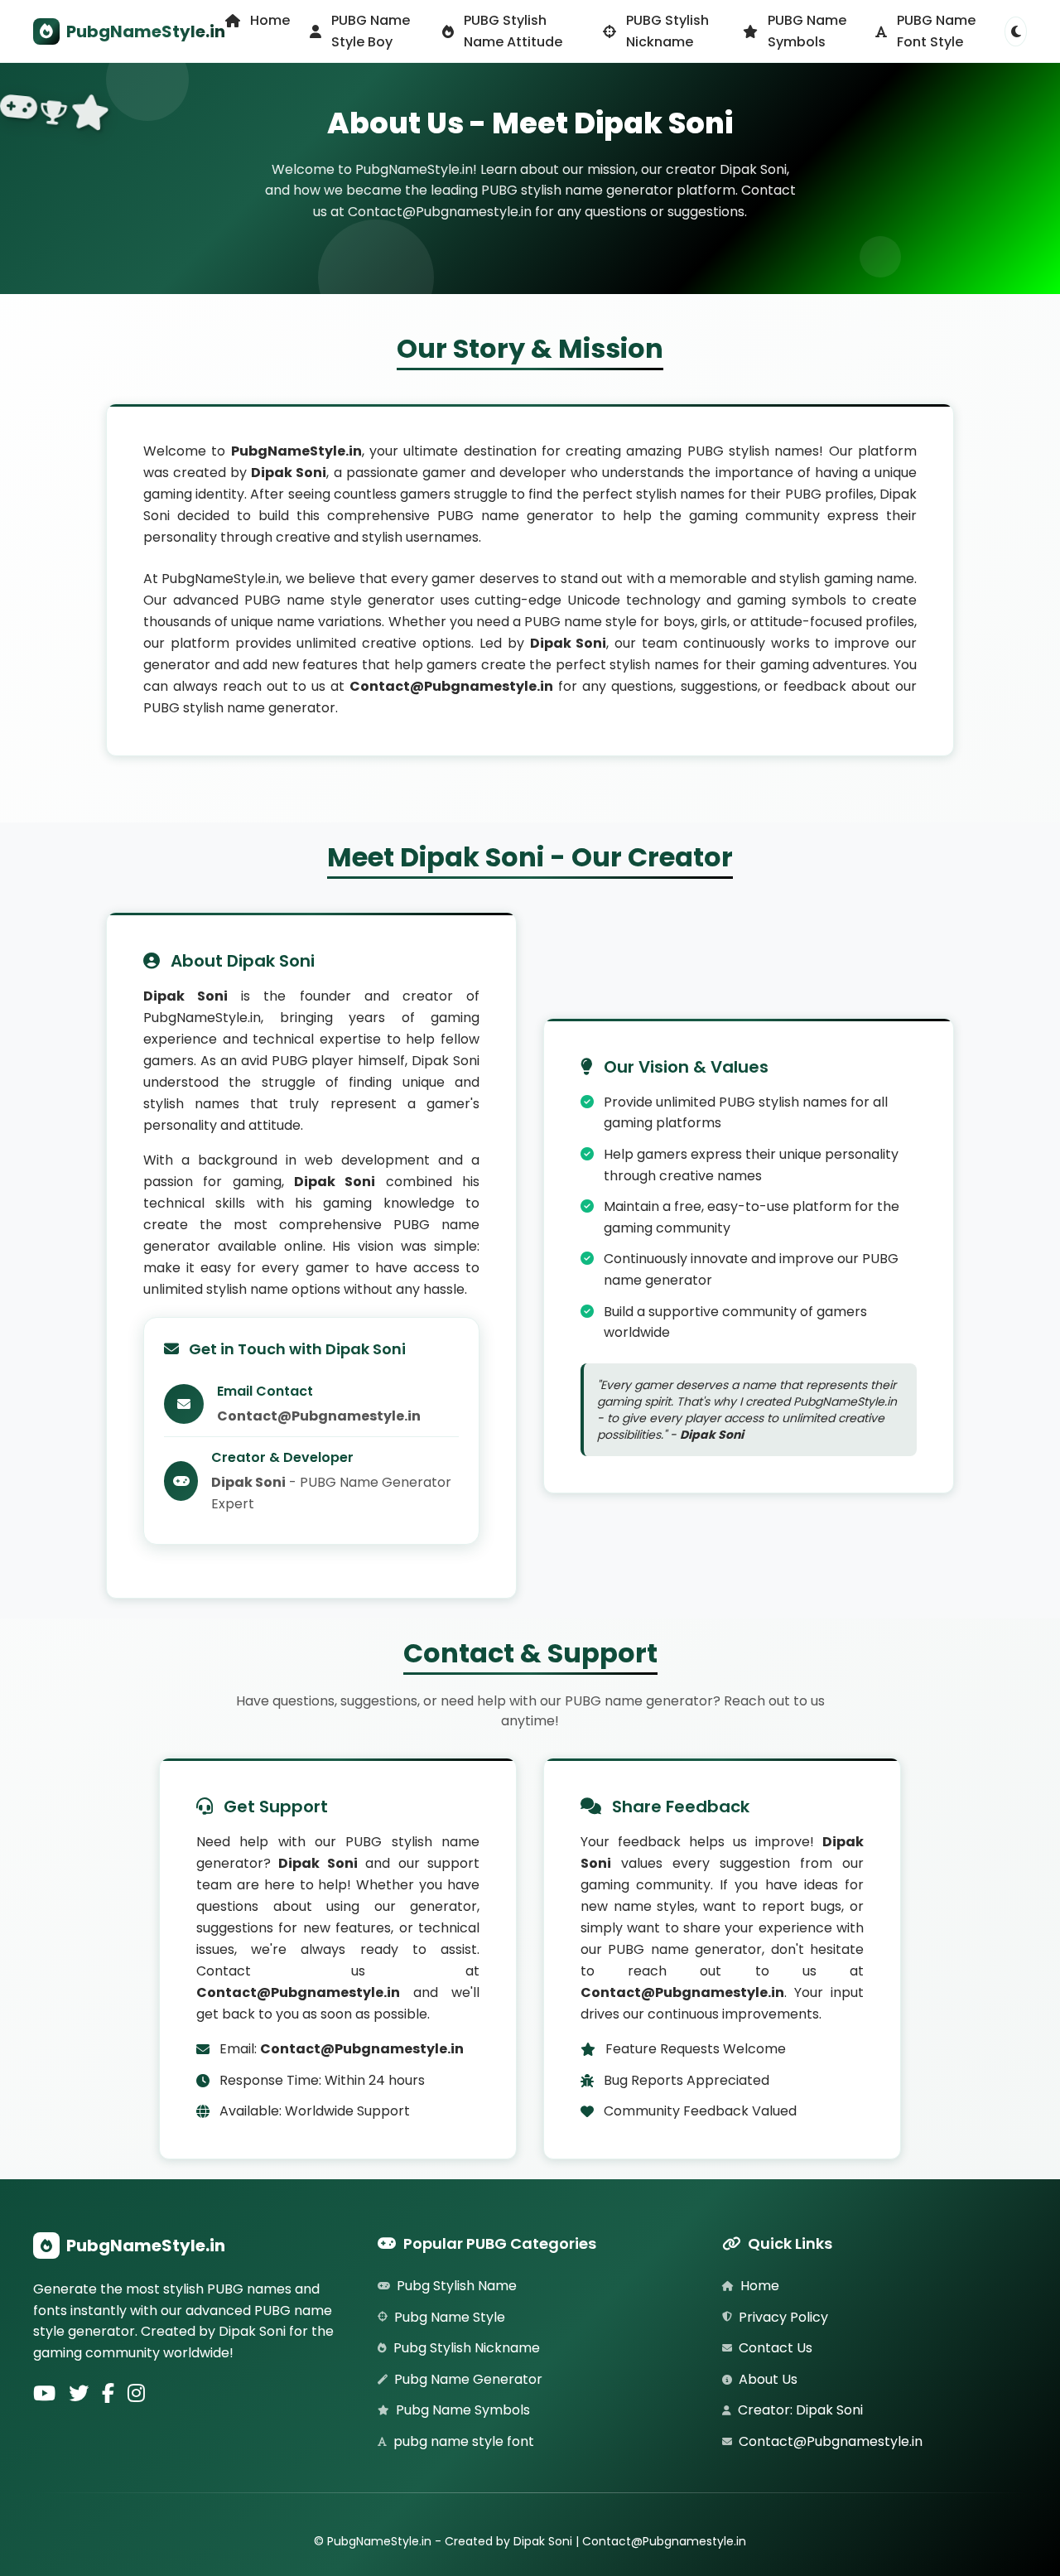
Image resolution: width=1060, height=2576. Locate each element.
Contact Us (776, 2348)
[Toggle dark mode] (1016, 31)
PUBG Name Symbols (807, 31)
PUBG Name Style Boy (371, 31)
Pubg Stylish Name (457, 2286)
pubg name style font (464, 2441)
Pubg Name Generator (468, 2379)
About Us (768, 2379)
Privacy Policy (783, 2317)
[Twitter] (79, 2395)
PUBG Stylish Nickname (667, 31)
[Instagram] (136, 2395)
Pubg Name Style (450, 2317)
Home (270, 20)
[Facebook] (108, 2395)
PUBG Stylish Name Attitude (513, 31)
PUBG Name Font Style (936, 31)
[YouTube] (44, 2395)
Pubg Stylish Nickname (467, 2348)
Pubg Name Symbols (463, 2410)
